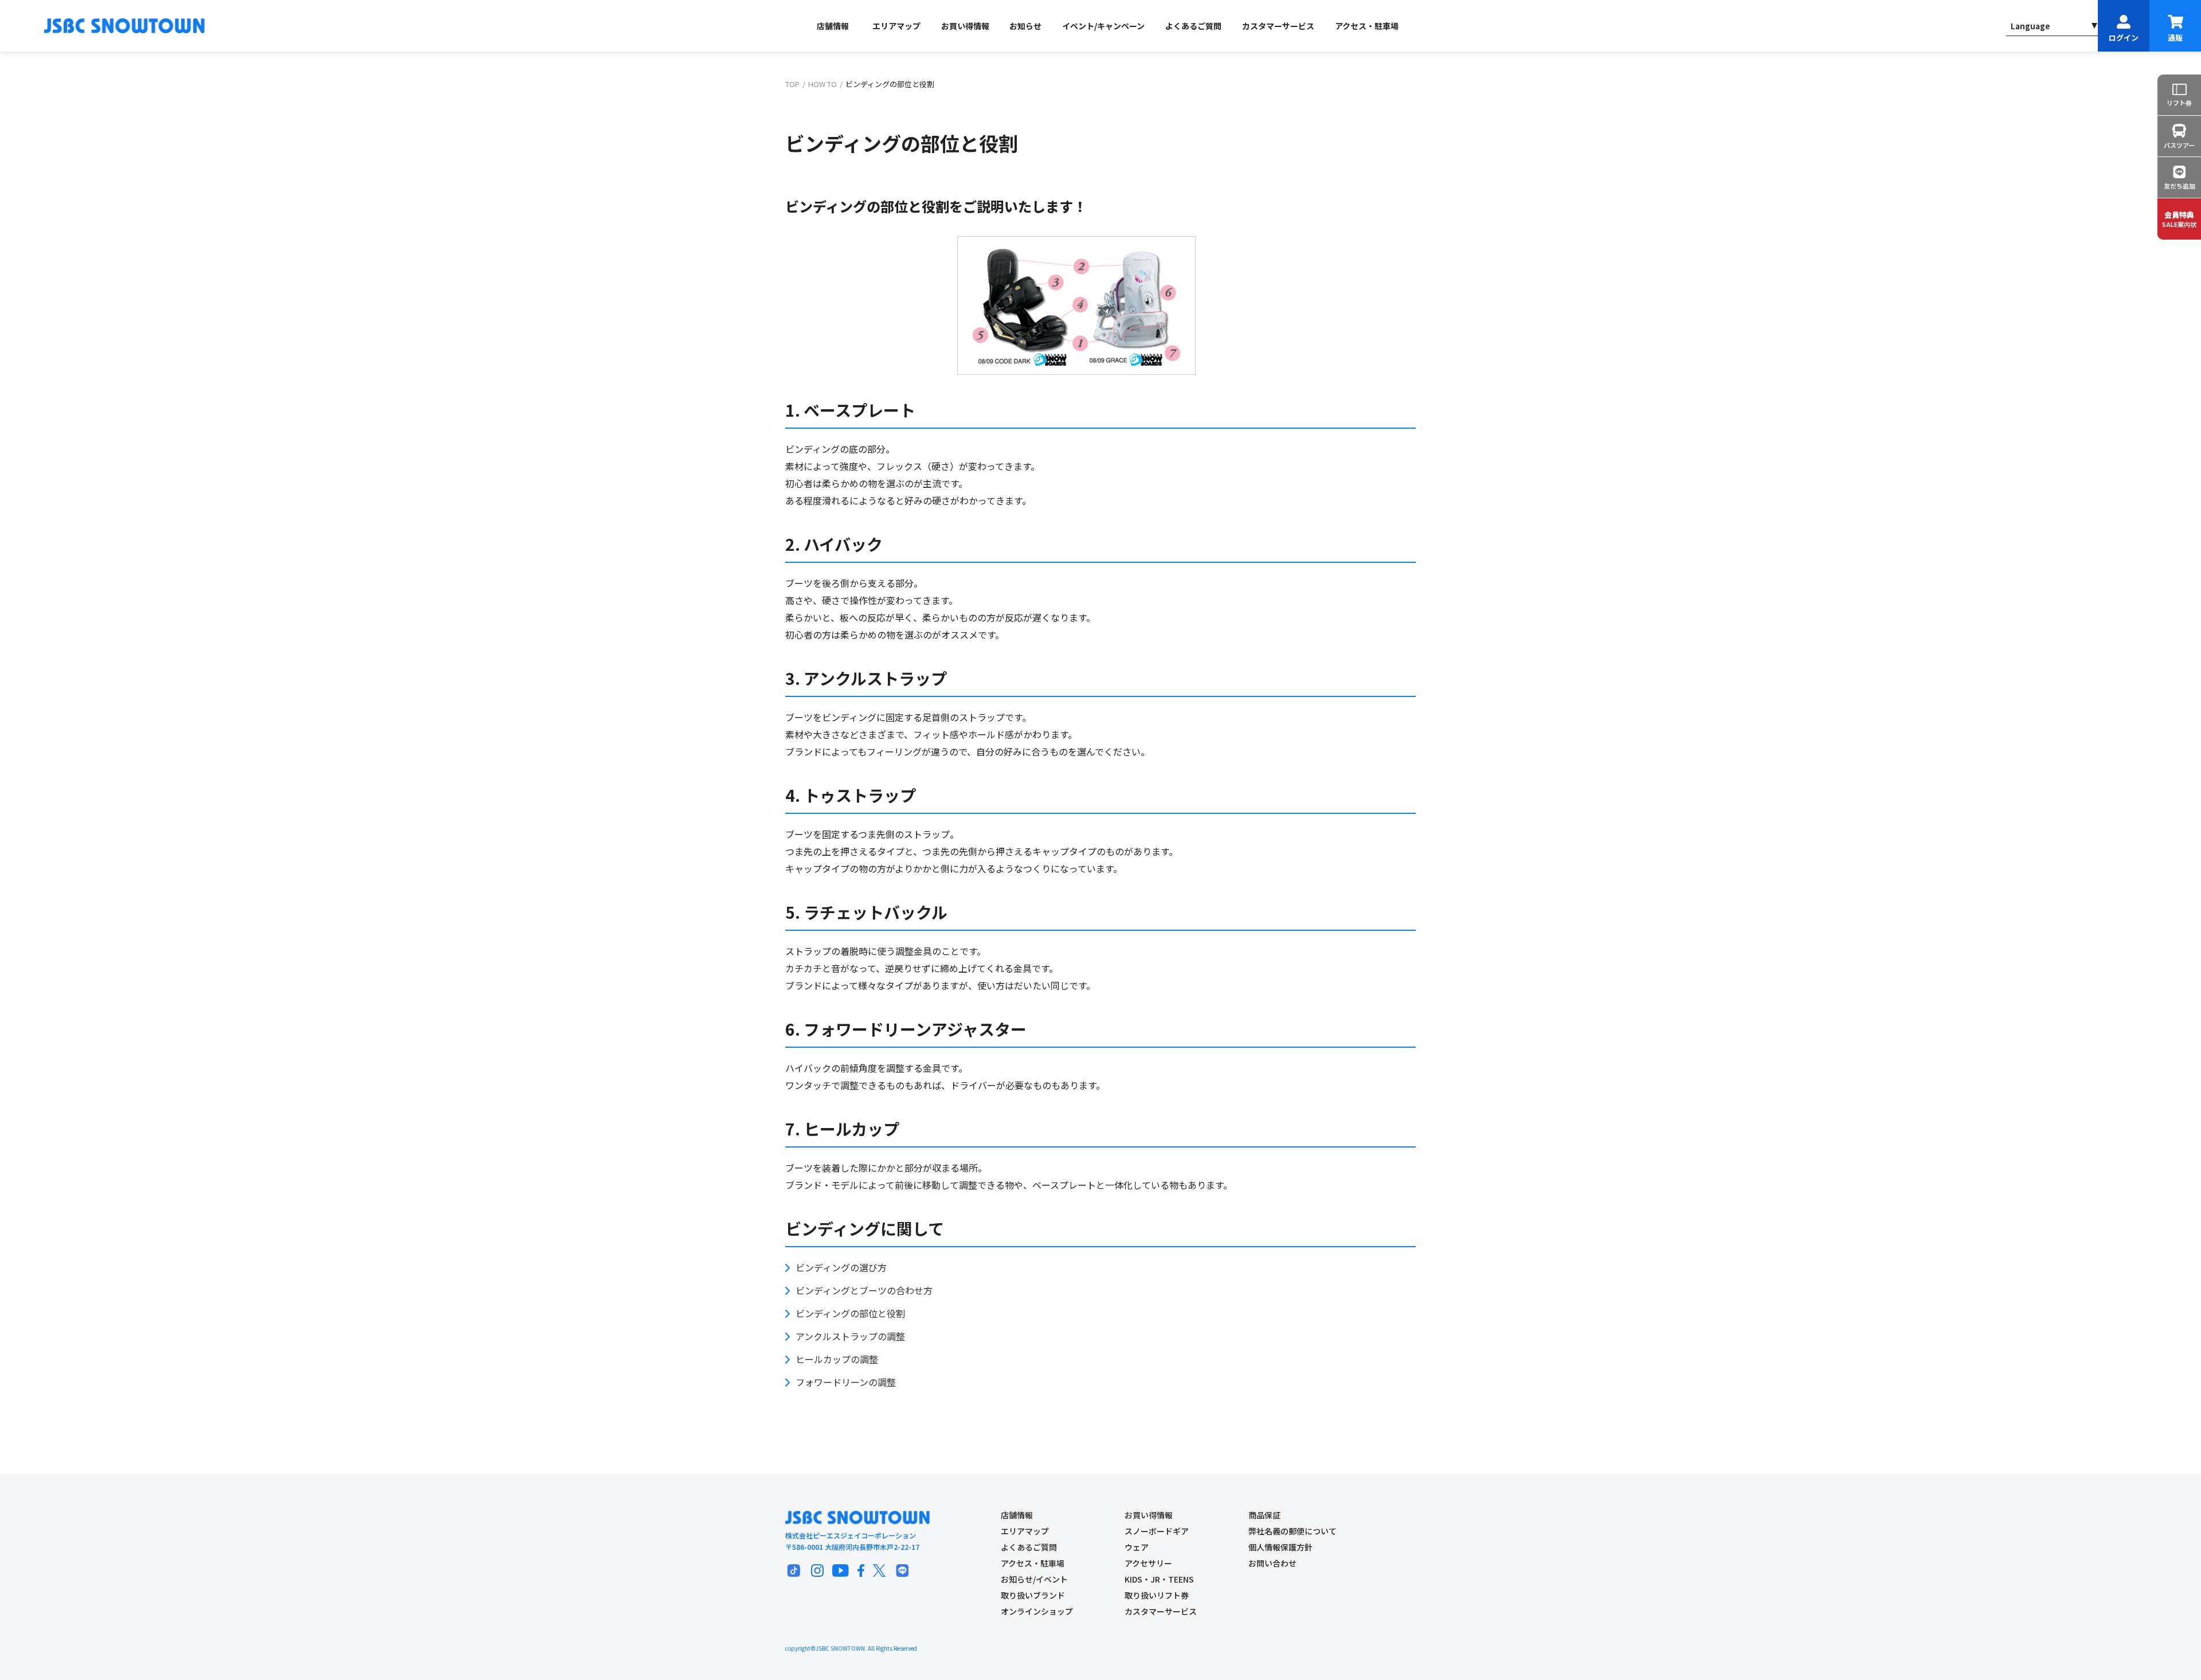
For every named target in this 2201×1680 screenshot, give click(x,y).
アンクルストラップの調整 (850, 1336)
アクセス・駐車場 (1367, 26)
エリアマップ (896, 26)
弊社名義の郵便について (1293, 1531)
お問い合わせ (1272, 1563)
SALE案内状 (2179, 219)
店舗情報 (833, 26)
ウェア (1137, 1547)
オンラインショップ (1037, 1611)
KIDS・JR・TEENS (1159, 1579)
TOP (792, 84)
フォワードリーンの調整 (846, 1382)
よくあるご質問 (1193, 26)
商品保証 (1264, 1515)
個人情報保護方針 (1280, 1547)
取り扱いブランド (1033, 1595)
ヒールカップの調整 (837, 1359)
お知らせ (1025, 26)
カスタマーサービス (1278, 26)
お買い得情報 (965, 26)
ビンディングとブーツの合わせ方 (864, 1290)
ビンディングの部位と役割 (850, 1313)
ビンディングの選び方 (841, 1267)
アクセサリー (1148, 1563)
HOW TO (823, 84)
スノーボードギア (1157, 1531)
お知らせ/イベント (1034, 1579)
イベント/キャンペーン (1103, 26)
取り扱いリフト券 (1157, 1595)
